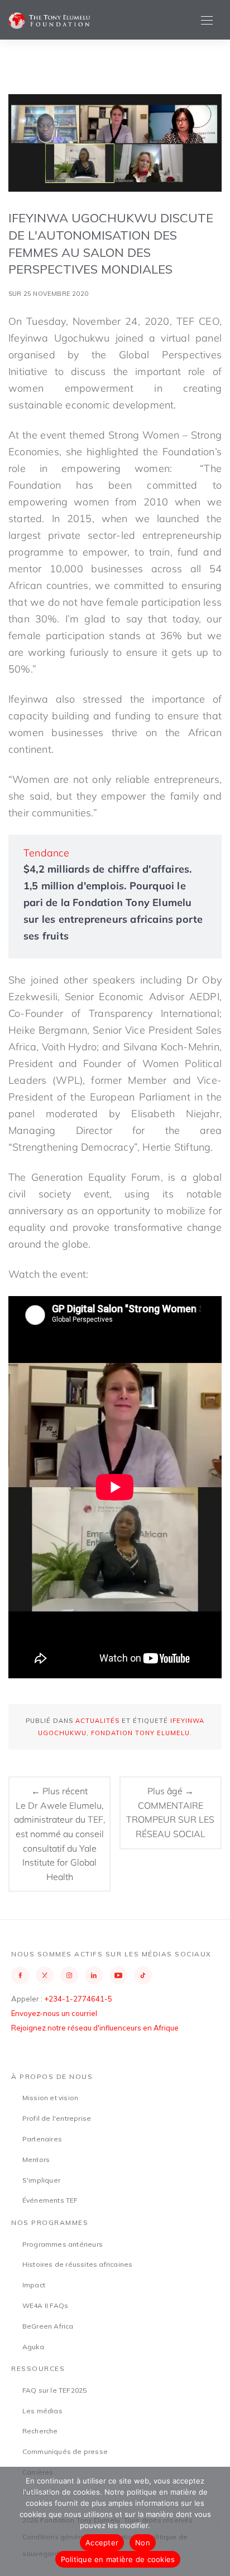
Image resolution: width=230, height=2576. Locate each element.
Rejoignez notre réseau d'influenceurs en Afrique (95, 2028)
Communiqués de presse (65, 2451)
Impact (34, 2285)
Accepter (102, 2543)
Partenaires (42, 2139)
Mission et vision (50, 2098)
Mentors (36, 2159)
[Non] (216, 2521)
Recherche (40, 2431)
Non (143, 2543)
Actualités (97, 1721)
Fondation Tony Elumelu (140, 1733)
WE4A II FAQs (45, 2305)
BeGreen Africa (48, 2326)
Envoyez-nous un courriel (54, 2013)
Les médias (42, 2411)
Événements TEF (50, 2200)
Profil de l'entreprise (57, 2118)
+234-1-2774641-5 (78, 1999)
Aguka (33, 2347)
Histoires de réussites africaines (78, 2264)
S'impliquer (41, 2180)
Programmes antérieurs (63, 2244)
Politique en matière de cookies (118, 2559)
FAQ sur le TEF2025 (55, 2390)
